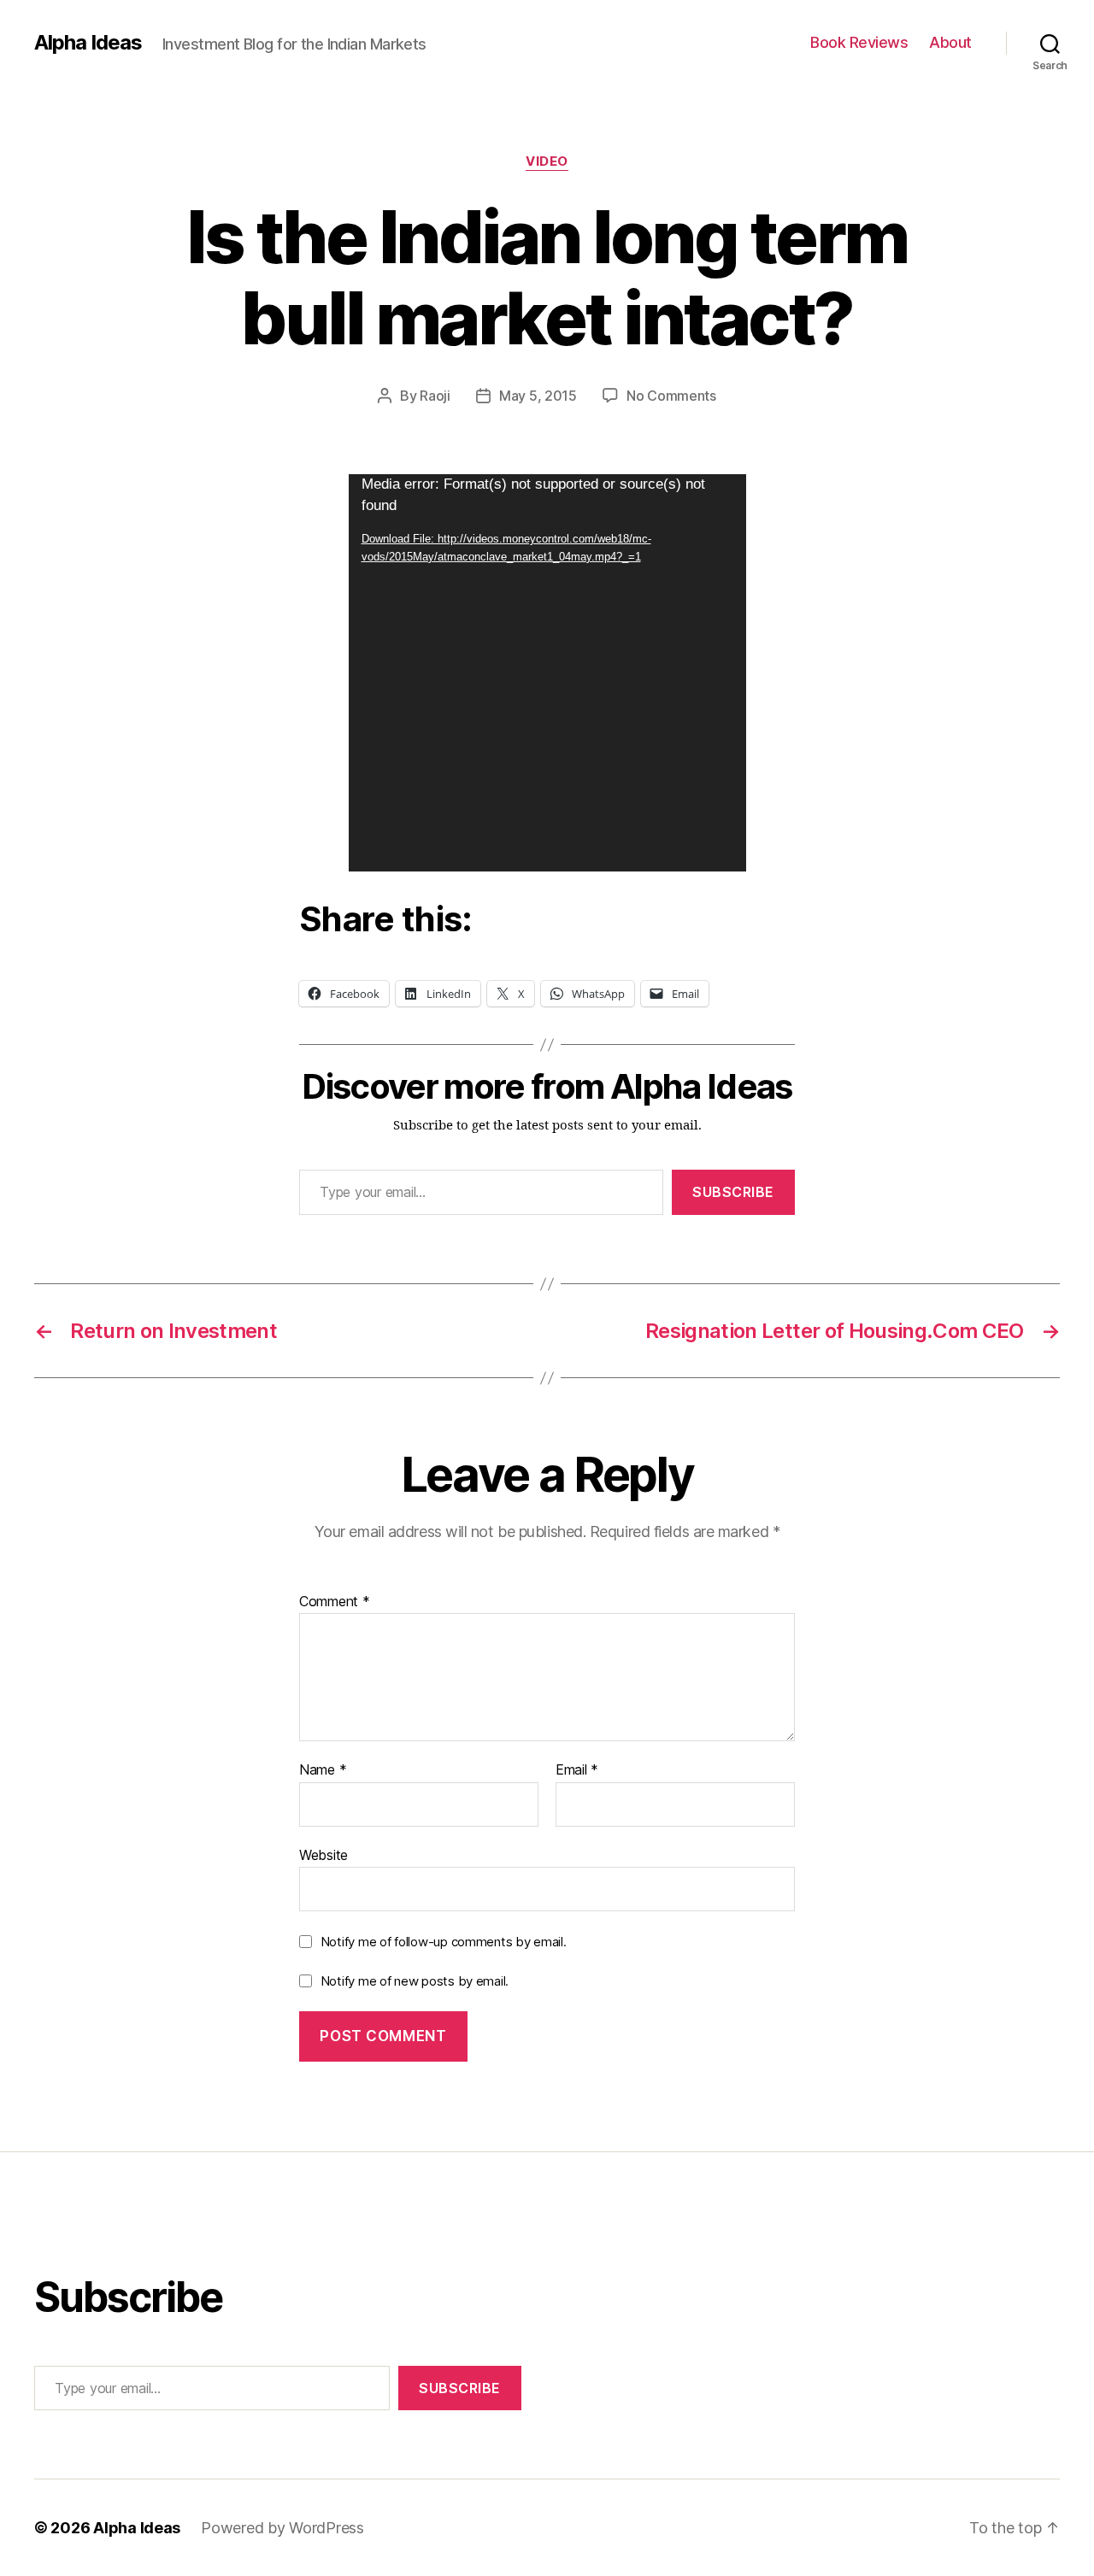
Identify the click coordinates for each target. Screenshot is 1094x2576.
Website (323, 1854)
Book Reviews (859, 42)
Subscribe (733, 1192)
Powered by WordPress (282, 2528)
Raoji (435, 396)
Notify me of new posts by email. (415, 1981)
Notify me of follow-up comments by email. (444, 1942)
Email (577, 1770)
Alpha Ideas (88, 43)
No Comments (671, 396)
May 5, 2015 (538, 396)
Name (323, 1770)
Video (547, 161)
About (950, 42)
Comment (335, 1602)
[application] (547, 673)
